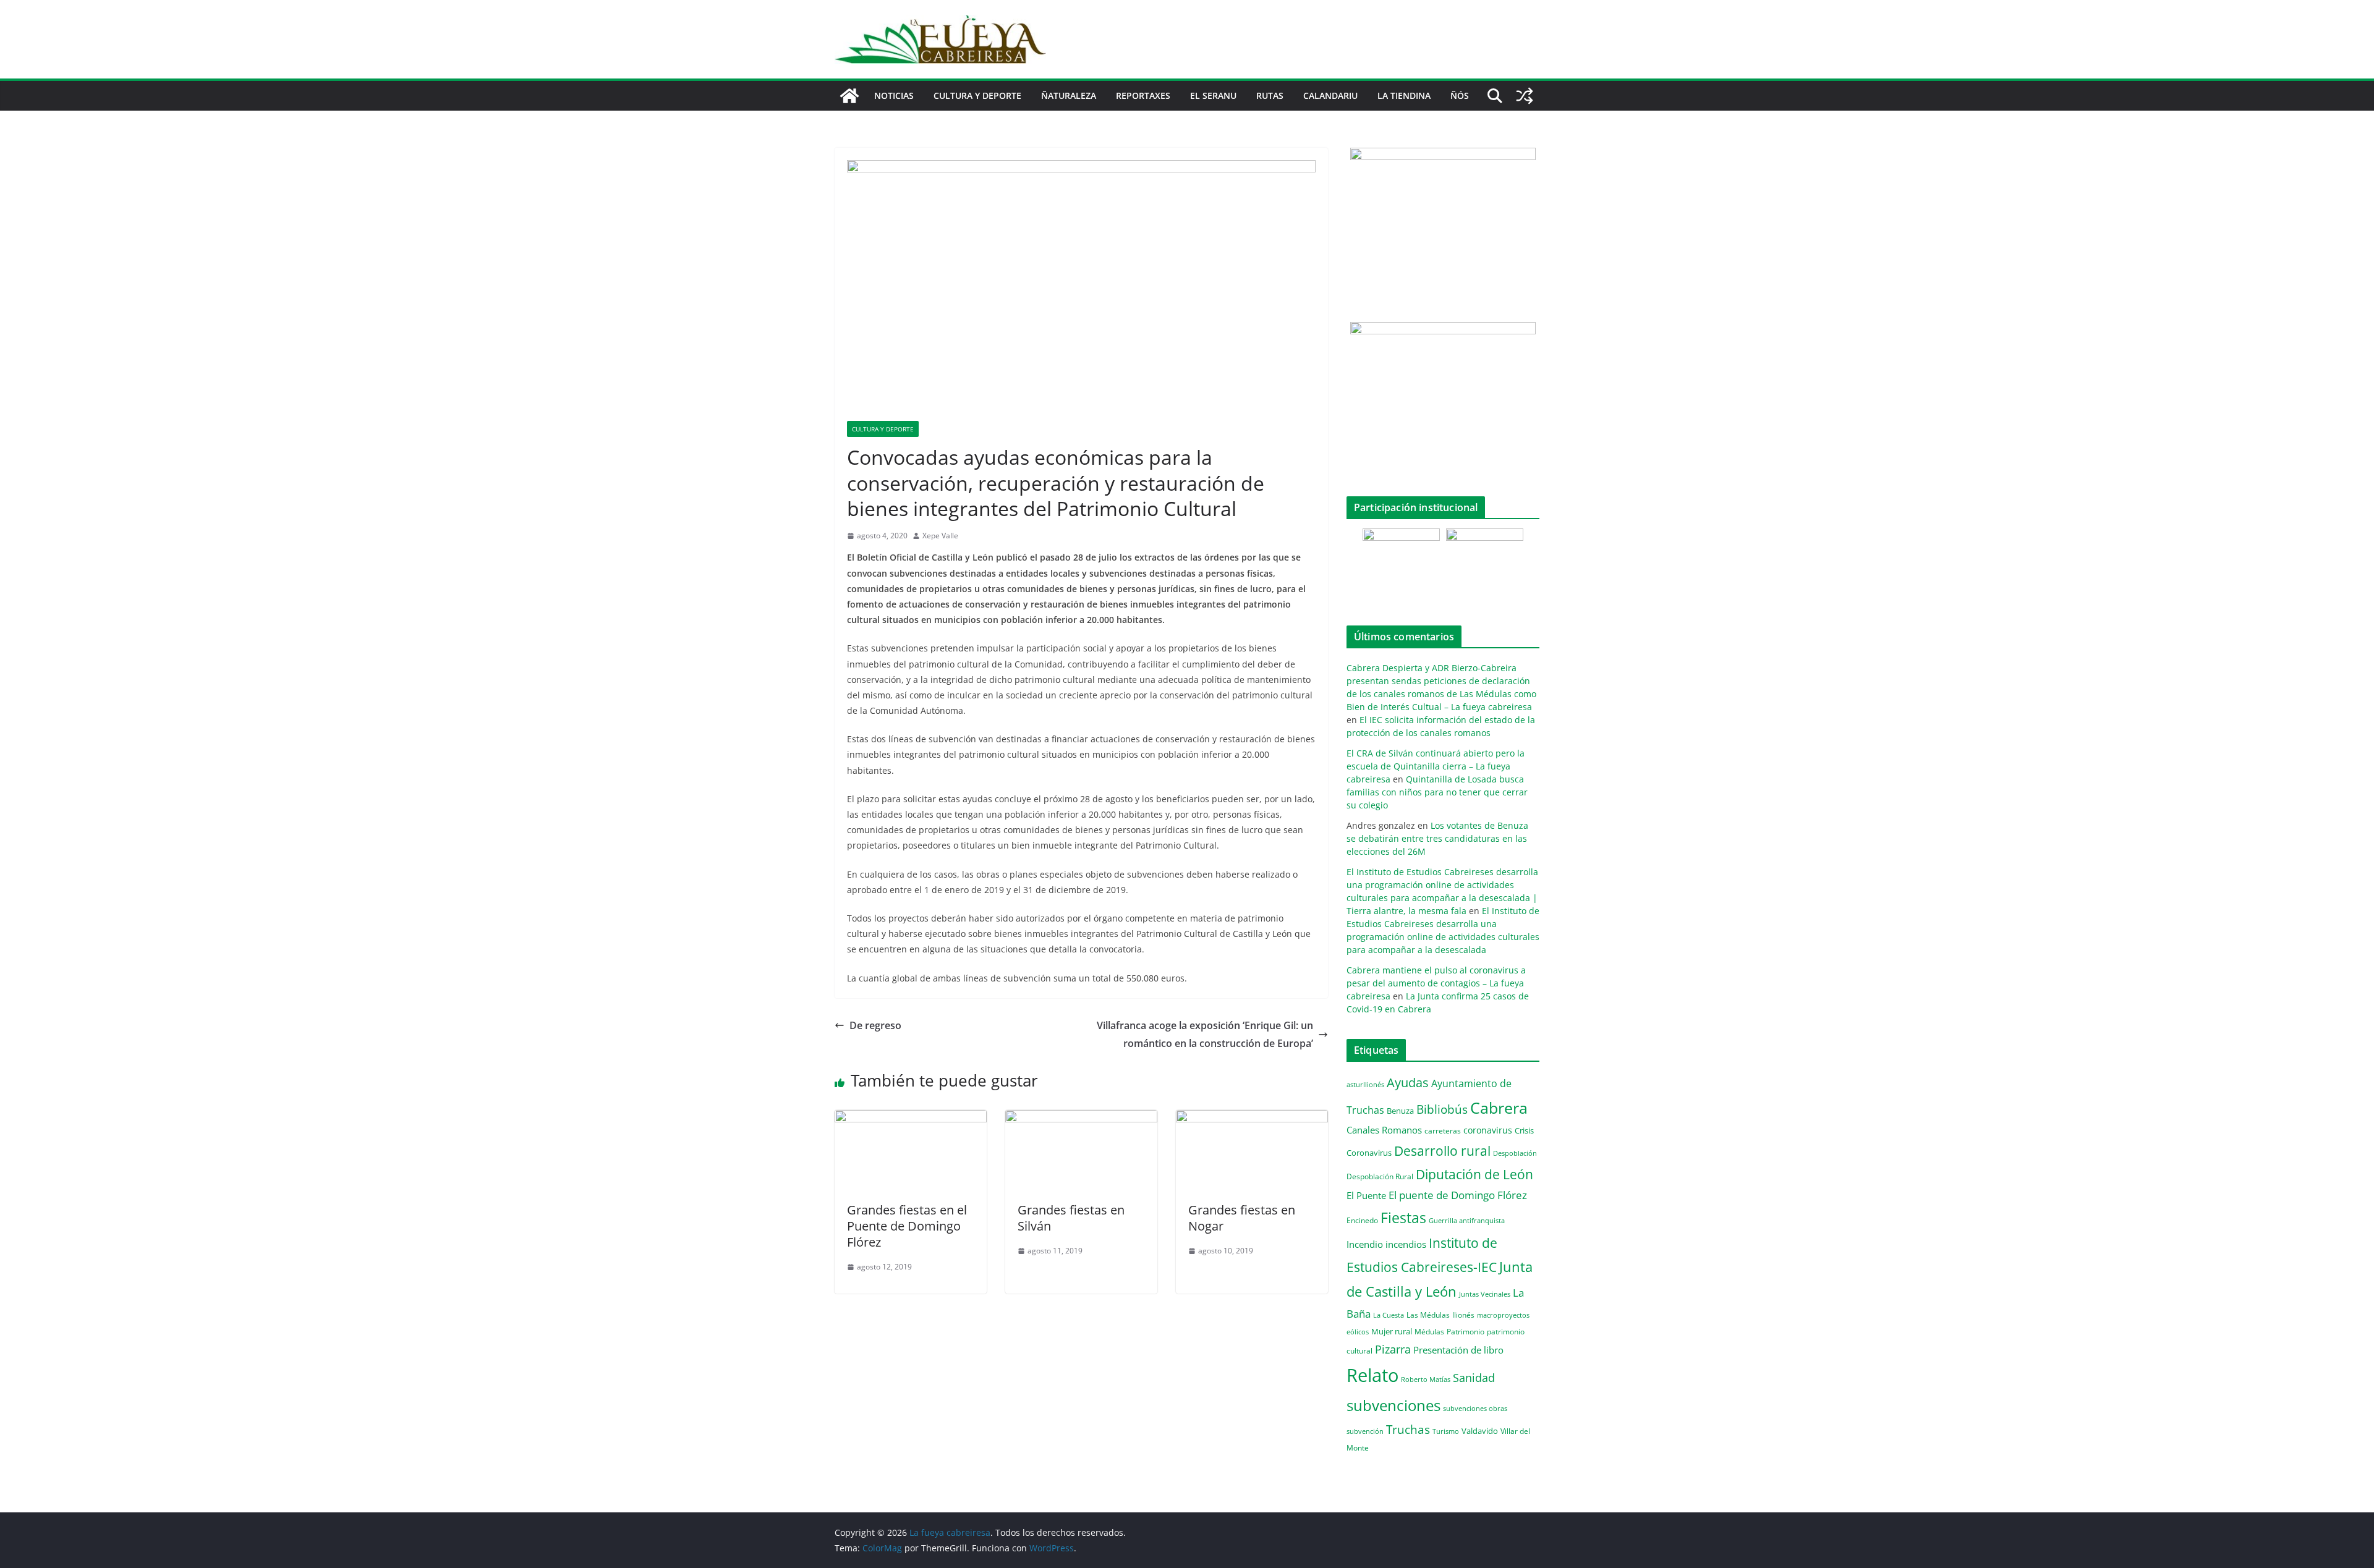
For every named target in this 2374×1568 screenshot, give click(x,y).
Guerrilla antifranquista (1467, 1220)
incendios (1406, 1244)
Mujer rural (1392, 1331)
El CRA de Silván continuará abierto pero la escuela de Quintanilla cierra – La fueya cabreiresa (1436, 766)
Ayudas (1408, 1082)
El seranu (1213, 95)
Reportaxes (1143, 95)
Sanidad (1474, 1378)
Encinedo (1362, 1220)
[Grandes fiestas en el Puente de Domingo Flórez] (911, 1119)
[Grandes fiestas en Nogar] (1252, 1119)
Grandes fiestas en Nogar (1242, 1218)
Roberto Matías (1426, 1379)
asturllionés (1365, 1084)
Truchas (1408, 1429)
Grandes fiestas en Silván (1071, 1218)
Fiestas (1403, 1218)
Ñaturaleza (1069, 95)
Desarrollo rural (1442, 1151)
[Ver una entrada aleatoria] (1525, 96)
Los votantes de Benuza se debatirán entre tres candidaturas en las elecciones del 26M (1437, 838)
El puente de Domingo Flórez (1458, 1195)
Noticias (894, 95)
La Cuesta (1389, 1315)
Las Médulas (1428, 1315)
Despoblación (1515, 1153)
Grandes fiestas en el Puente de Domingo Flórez (907, 1226)
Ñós (1460, 95)
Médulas (1429, 1332)
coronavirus (1488, 1130)
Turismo (1446, 1431)
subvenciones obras (1475, 1408)
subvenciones (1393, 1405)
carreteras (1443, 1130)
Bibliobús (1442, 1109)
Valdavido (1480, 1431)
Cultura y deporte (977, 95)
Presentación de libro (1458, 1350)
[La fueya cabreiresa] (849, 96)
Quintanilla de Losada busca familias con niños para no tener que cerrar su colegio (1437, 792)
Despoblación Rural (1380, 1176)
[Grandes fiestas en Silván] (1081, 1119)
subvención (1365, 1431)
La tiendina (1404, 95)
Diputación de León (1474, 1174)
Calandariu (1330, 95)
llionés (1463, 1315)
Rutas (1270, 95)
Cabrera (1499, 1108)
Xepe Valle (940, 536)
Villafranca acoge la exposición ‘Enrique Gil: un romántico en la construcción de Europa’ (1205, 1034)
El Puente (1366, 1195)
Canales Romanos (1384, 1130)
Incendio (1365, 1244)
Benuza (1400, 1111)
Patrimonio (1466, 1331)
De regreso (875, 1025)
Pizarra (1393, 1349)
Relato (1372, 1375)
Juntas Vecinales (1485, 1294)
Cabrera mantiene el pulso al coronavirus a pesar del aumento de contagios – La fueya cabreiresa (1436, 983)
